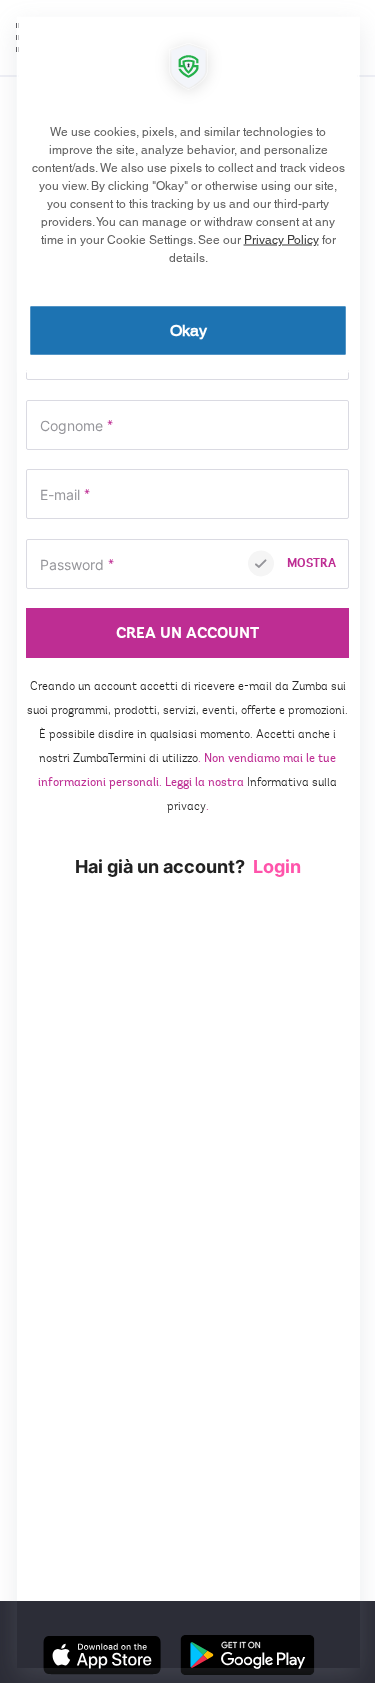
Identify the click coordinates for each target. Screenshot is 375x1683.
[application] (187, 841)
